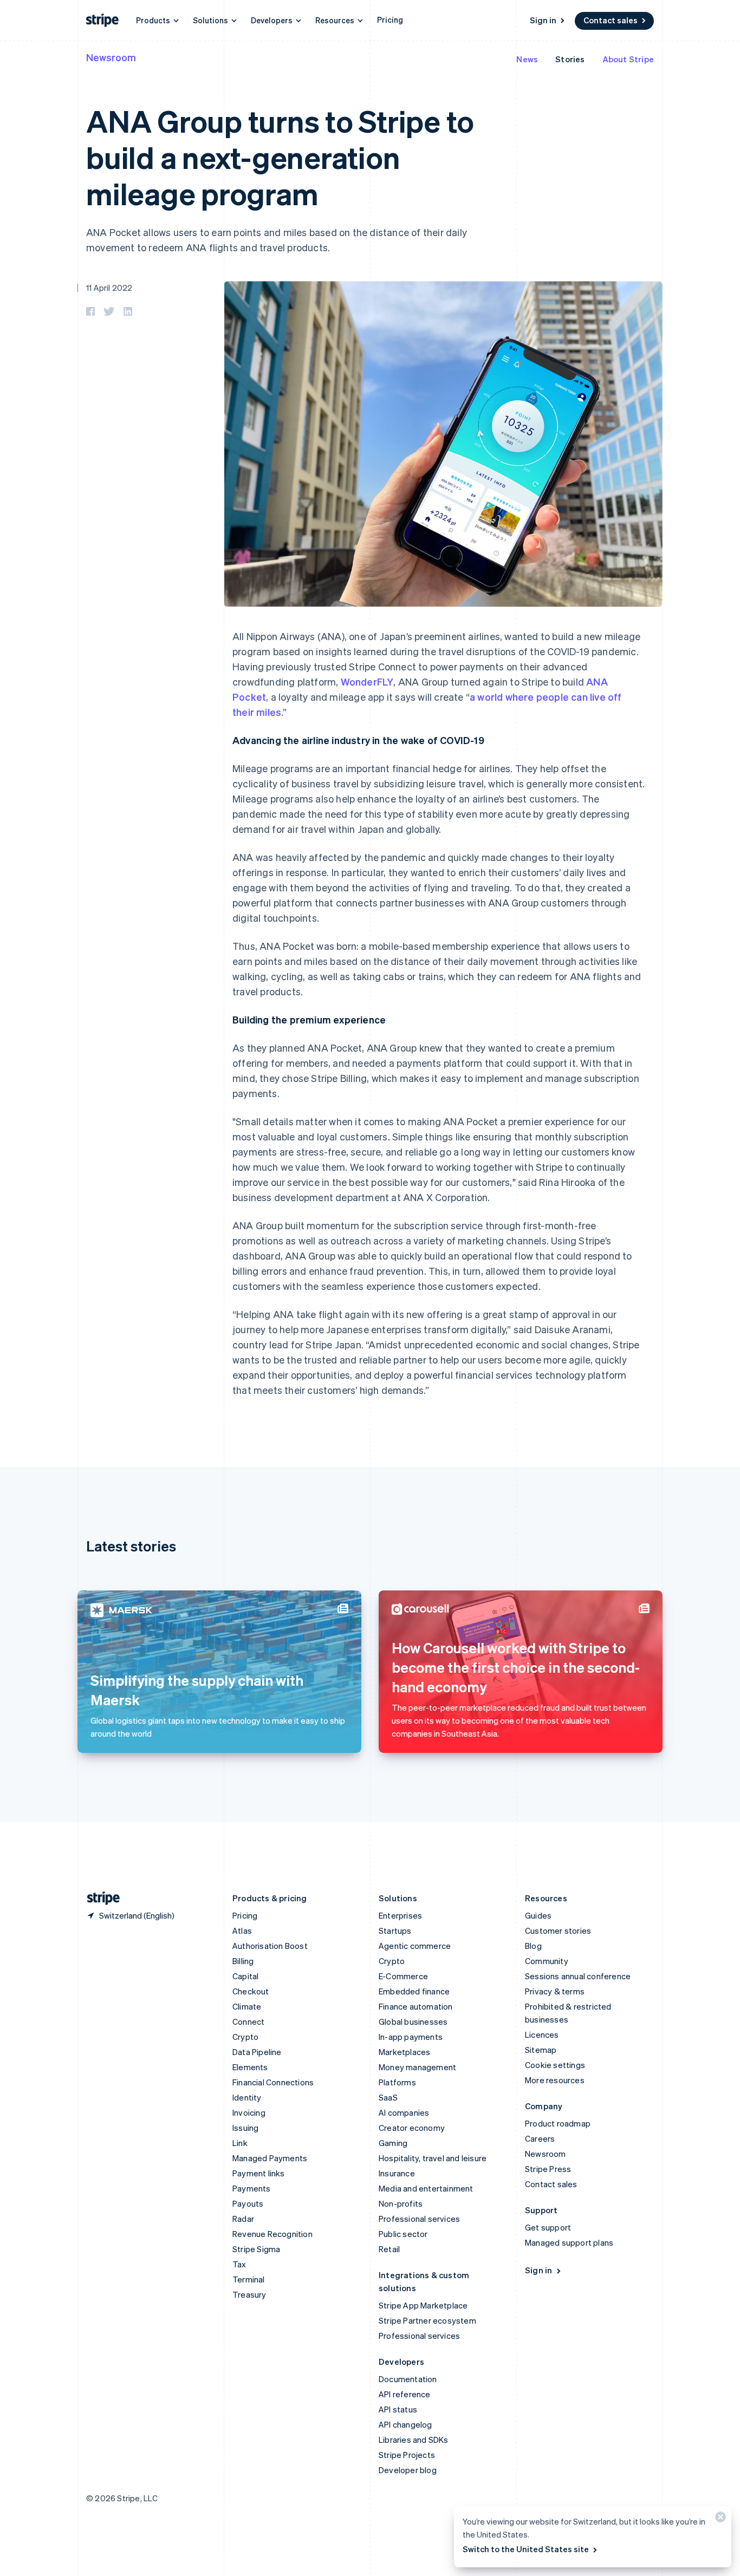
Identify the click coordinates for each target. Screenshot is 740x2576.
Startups (395, 1931)
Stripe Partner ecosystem (427, 2320)
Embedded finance (414, 1991)
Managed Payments (270, 2158)
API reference (405, 2394)
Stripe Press (548, 2169)
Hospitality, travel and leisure (433, 2158)
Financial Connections (273, 2082)
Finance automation (416, 2006)
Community (547, 1961)
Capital (245, 1976)
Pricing (390, 19)
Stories (570, 59)
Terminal (249, 2279)
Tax (239, 2264)
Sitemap (541, 2050)
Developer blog (408, 2470)
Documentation (408, 2379)
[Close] (719, 2519)
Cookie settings (555, 2065)
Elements (250, 2067)
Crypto (245, 2037)
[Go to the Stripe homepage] (99, 1898)
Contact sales (611, 20)
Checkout (251, 1991)
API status (398, 2409)
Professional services (419, 2219)
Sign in (543, 20)
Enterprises (400, 1915)
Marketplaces (404, 2052)
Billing (243, 1961)
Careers (540, 2138)
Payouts (248, 2203)
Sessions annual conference (578, 1976)
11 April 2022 (109, 288)
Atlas (242, 1931)
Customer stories (558, 1931)
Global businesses (413, 2021)
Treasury (249, 2294)
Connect (248, 2021)
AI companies (404, 2112)
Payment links (259, 2173)
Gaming (393, 2143)
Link (240, 2143)
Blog (533, 1946)
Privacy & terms (555, 1991)
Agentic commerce (415, 1946)
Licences (542, 2034)
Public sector (403, 2234)
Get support (548, 2227)
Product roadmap (558, 2123)
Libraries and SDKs (414, 2440)
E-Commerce (403, 1976)
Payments (252, 2188)
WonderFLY (367, 682)
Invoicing (249, 2112)
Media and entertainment (426, 2188)
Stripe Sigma (256, 2249)
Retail (389, 2249)
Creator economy (412, 2128)
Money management (417, 2067)
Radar (243, 2219)
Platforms (397, 2082)
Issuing (245, 2128)
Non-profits (401, 2203)
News (527, 59)
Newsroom (111, 57)
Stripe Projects (407, 2455)
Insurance (397, 2173)
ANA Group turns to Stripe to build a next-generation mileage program (280, 157)
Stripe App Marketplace (423, 2305)
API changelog (405, 2424)
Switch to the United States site (526, 2549)
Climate (247, 2006)
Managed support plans (569, 2242)
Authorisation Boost (270, 1946)
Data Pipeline (257, 2052)
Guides (538, 1915)
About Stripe (628, 59)
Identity (247, 2097)
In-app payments (411, 2037)
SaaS (388, 2097)
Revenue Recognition (272, 2234)
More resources (555, 2080)
